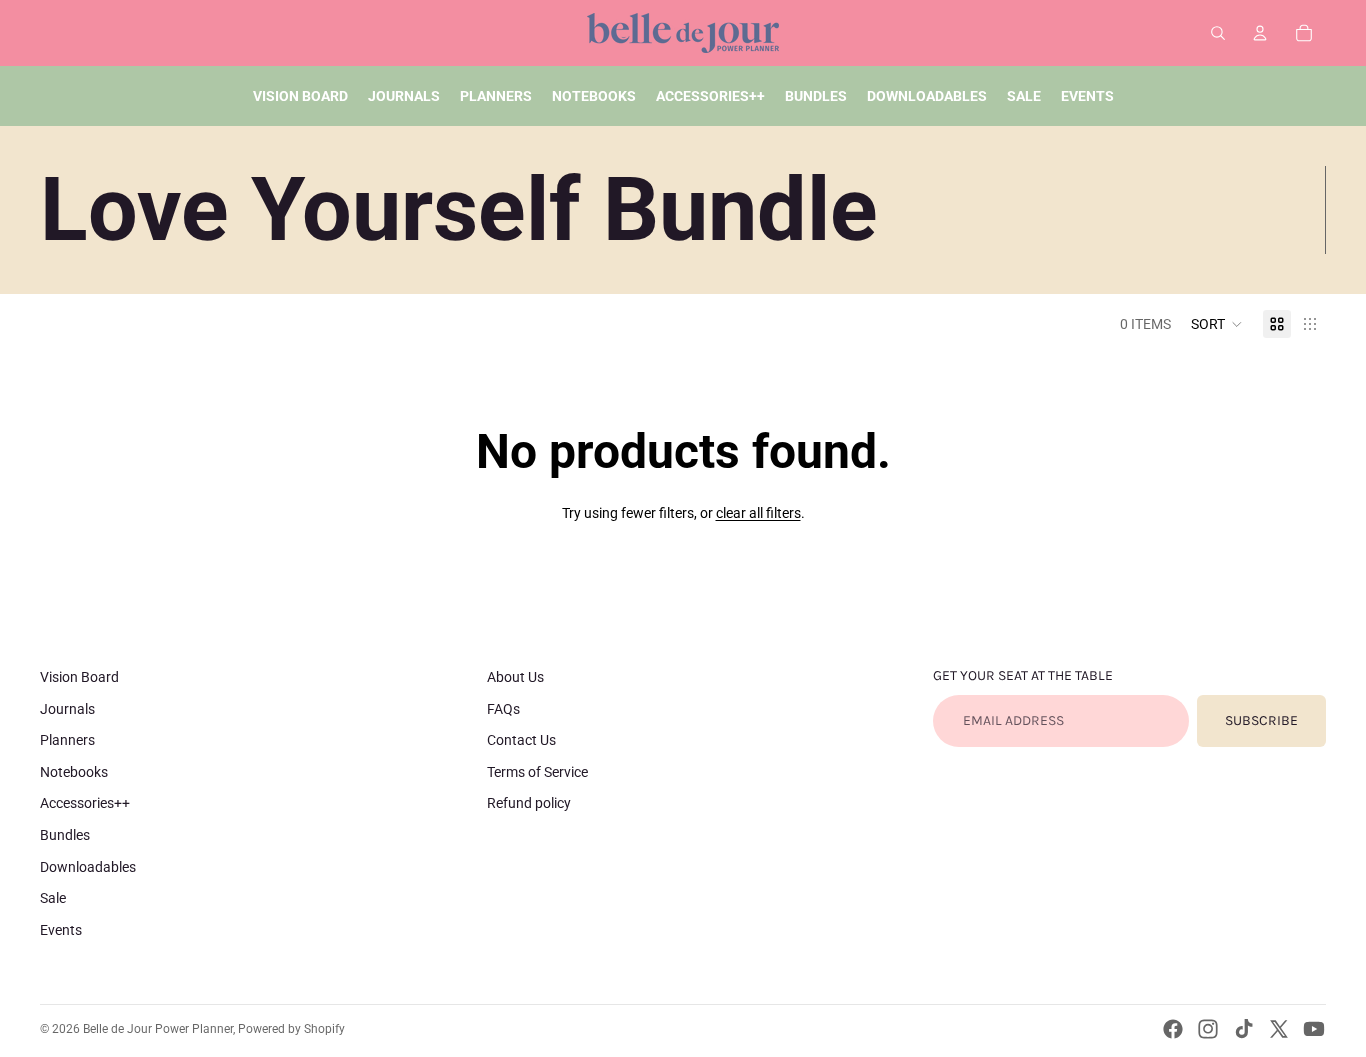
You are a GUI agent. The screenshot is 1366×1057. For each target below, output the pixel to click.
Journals (67, 709)
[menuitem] (300, 96)
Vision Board (79, 677)
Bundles (65, 835)
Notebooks (74, 772)
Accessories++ (85, 803)
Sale (53, 898)
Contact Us (521, 740)
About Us (515, 677)
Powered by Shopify (291, 1029)
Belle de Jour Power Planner (158, 1029)
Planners (67, 740)
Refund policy (529, 803)
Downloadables (88, 867)
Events (61, 930)
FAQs (503, 709)
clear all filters (758, 513)
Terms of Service (537, 772)
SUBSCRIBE (1261, 720)
